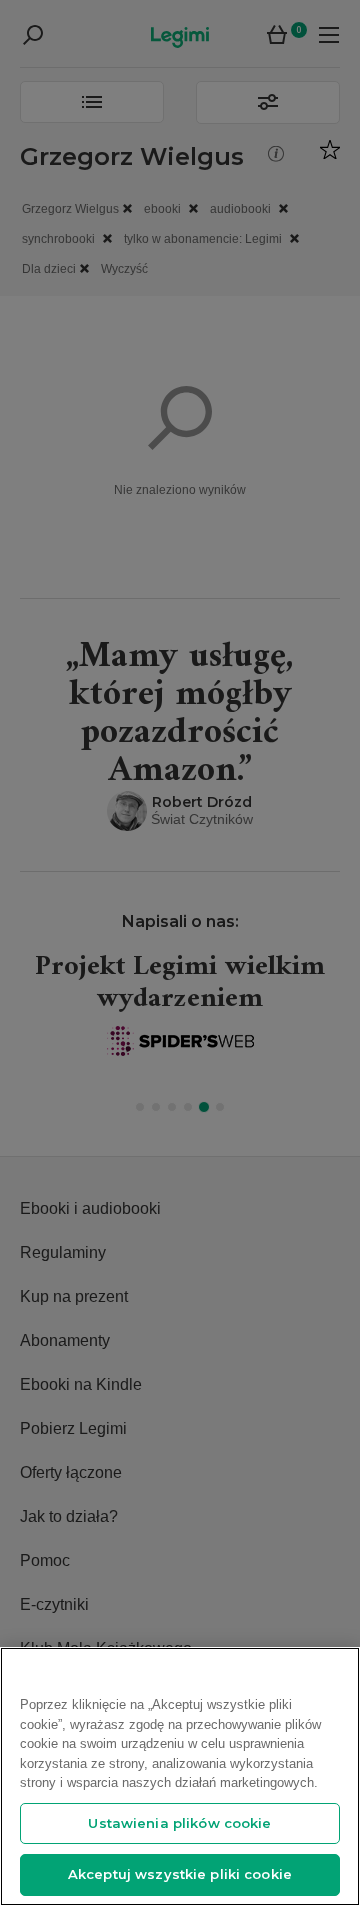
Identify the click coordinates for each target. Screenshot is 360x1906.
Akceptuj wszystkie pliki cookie (180, 1874)
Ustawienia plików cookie (179, 1823)
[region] (180, 1776)
